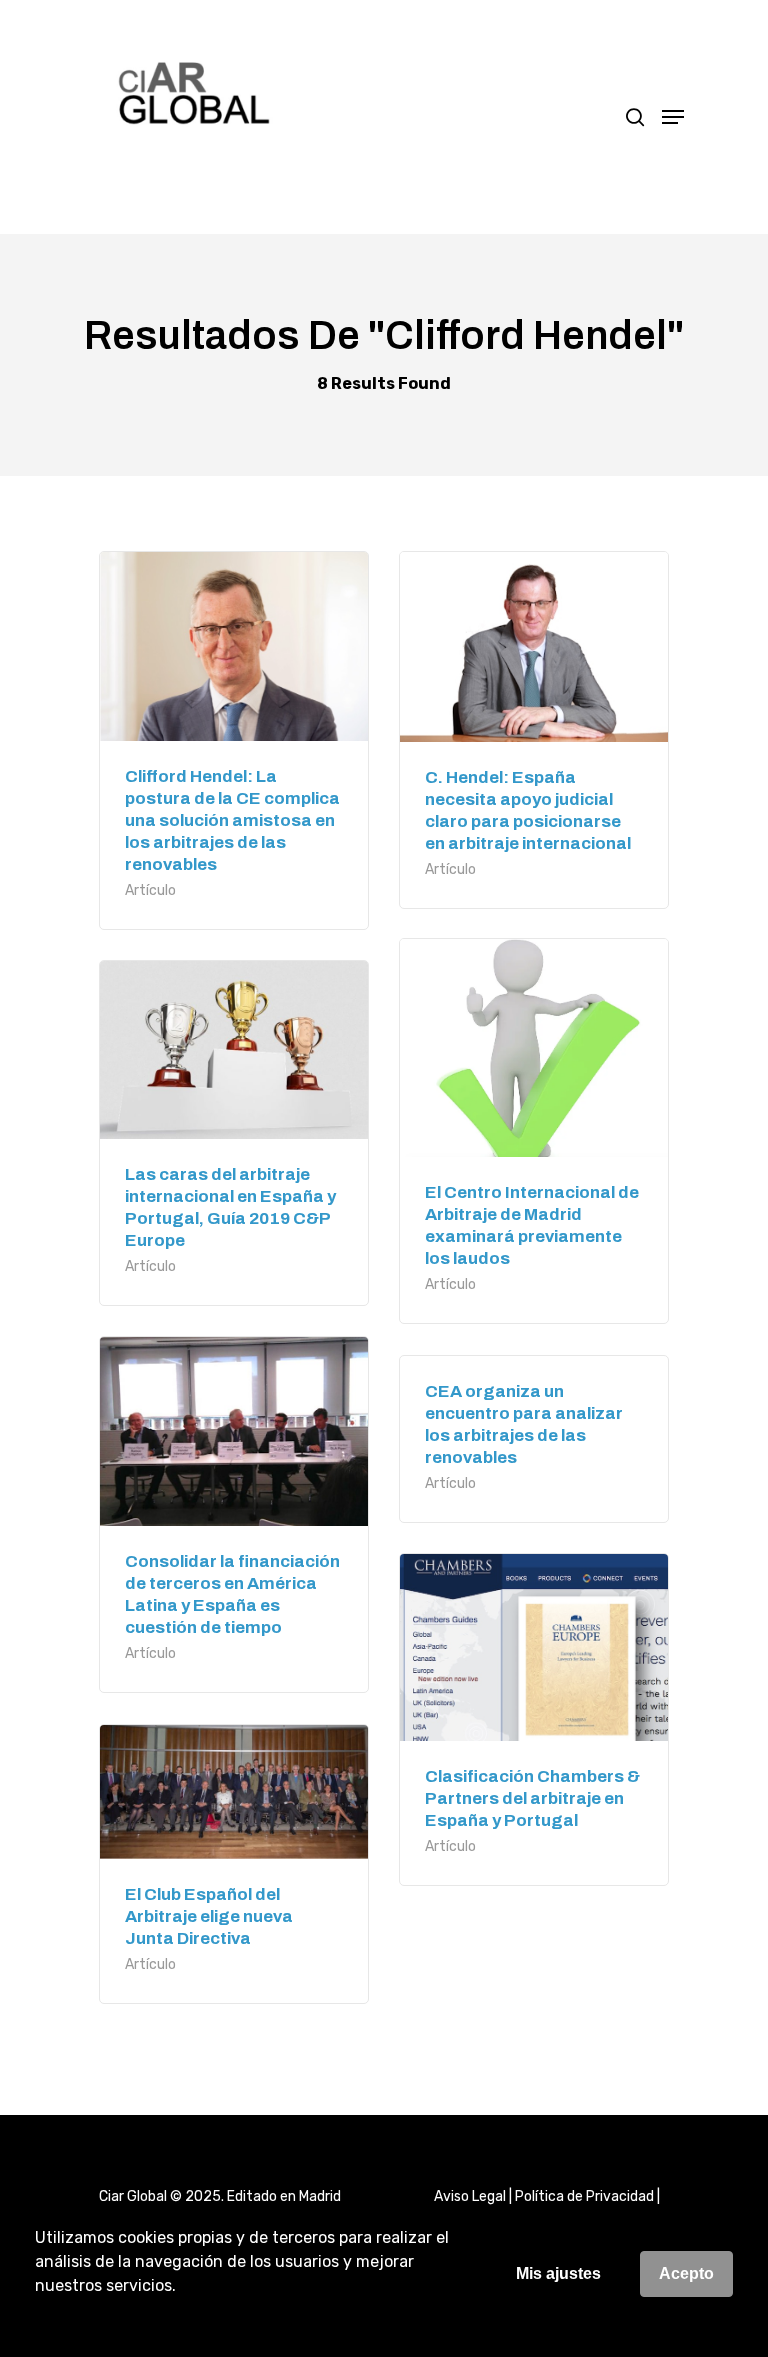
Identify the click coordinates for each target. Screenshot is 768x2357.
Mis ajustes (558, 2273)
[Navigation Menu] (673, 117)
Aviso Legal (470, 2196)
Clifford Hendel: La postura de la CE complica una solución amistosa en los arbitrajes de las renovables (232, 820)
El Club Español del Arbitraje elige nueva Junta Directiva (209, 1916)
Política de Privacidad (584, 2196)
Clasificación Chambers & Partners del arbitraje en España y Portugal (532, 1798)
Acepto (686, 2273)
